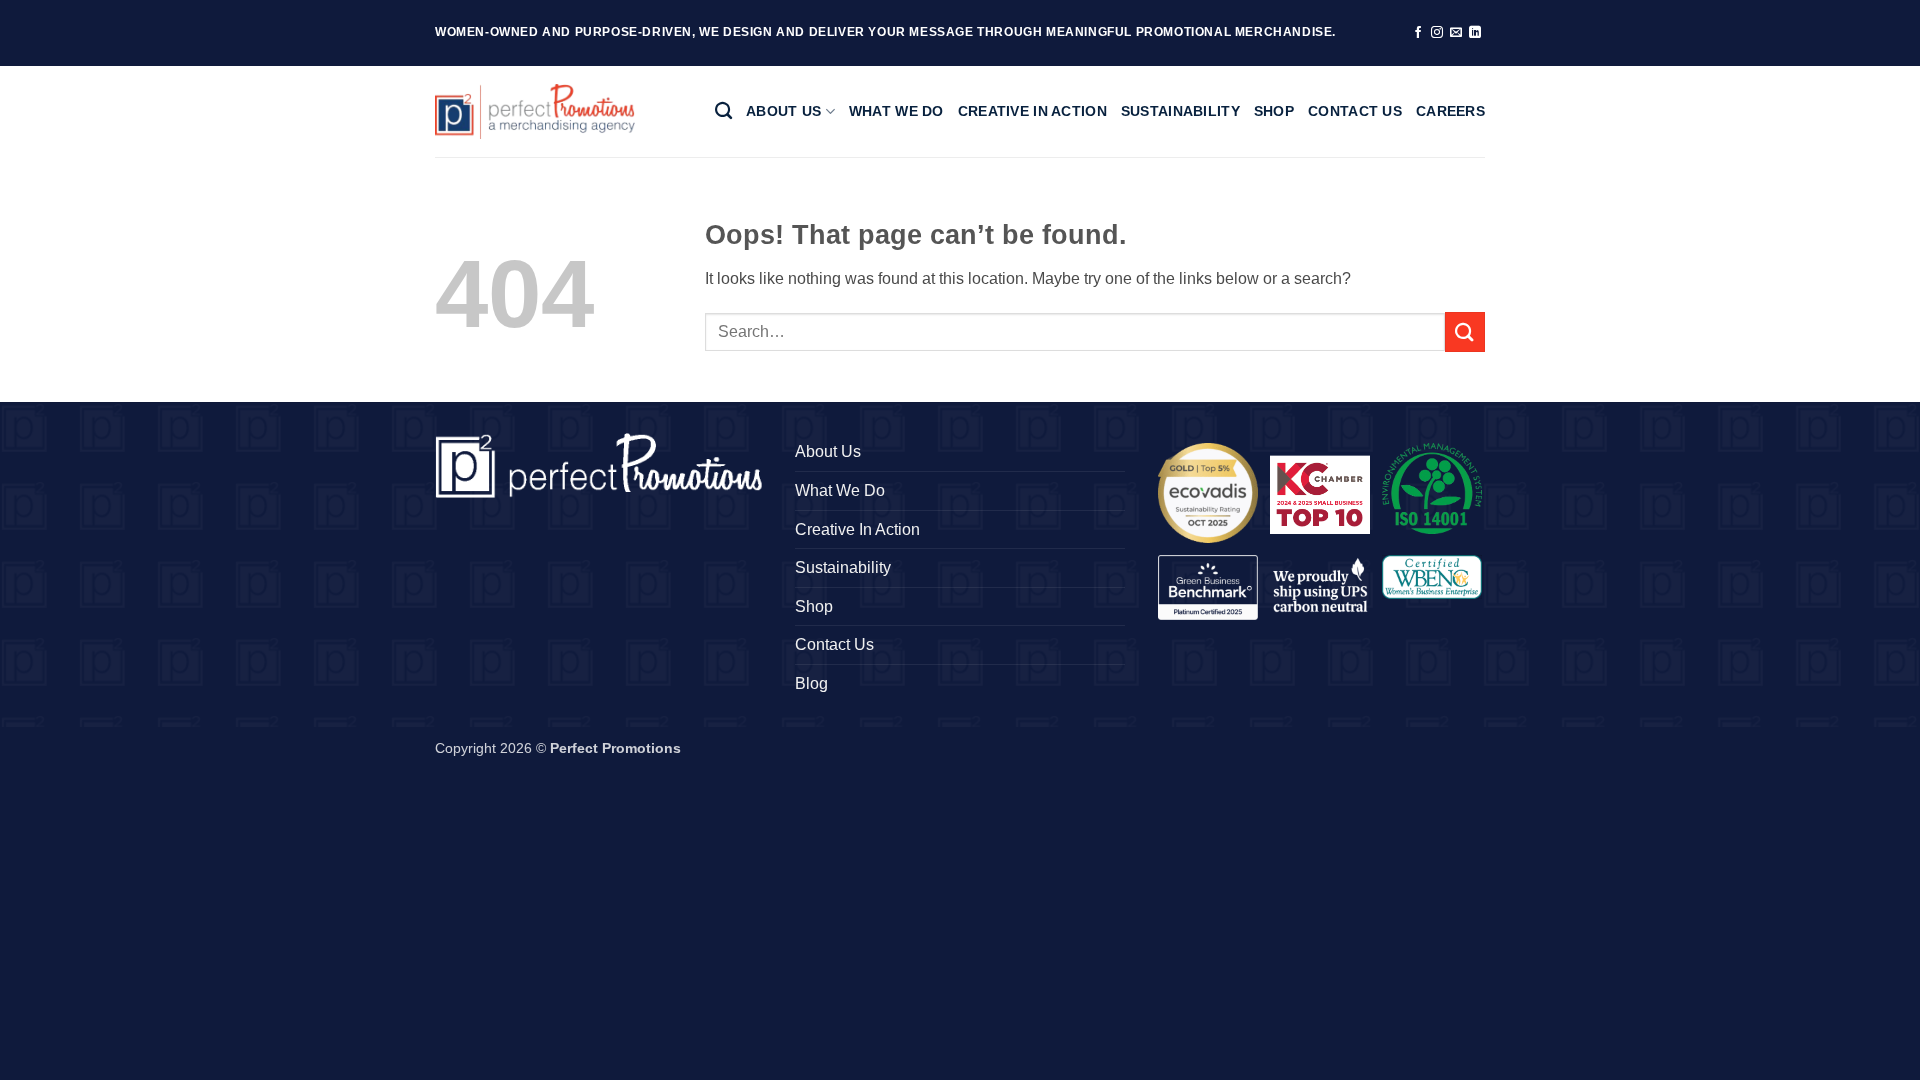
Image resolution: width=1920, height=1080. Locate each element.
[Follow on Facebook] (1418, 33)
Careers (1450, 111)
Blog (811, 683)
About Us (783, 111)
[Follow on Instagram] (1437, 33)
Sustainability (1180, 111)
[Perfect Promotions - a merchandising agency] (535, 111)
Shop (1274, 111)
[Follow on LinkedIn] (1475, 33)
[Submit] (1465, 331)
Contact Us (1355, 111)
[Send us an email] (1456, 33)
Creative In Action (1032, 111)
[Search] (723, 111)
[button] (1208, 493)
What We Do (896, 111)
